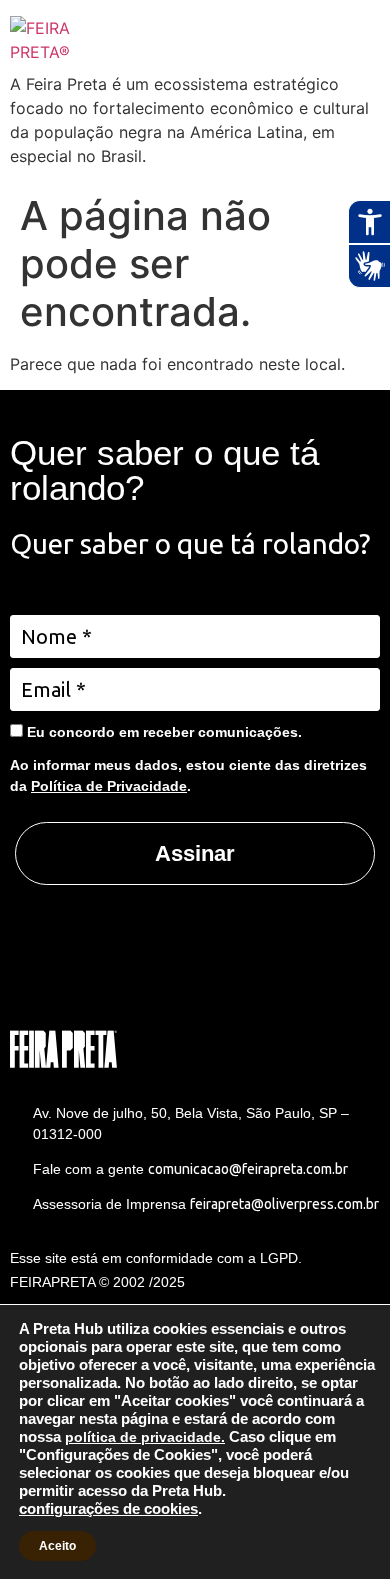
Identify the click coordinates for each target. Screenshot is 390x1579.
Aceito (57, 1546)
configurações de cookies (108, 1509)
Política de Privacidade (109, 786)
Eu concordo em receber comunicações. (162, 732)
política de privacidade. (145, 1437)
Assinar (195, 853)
